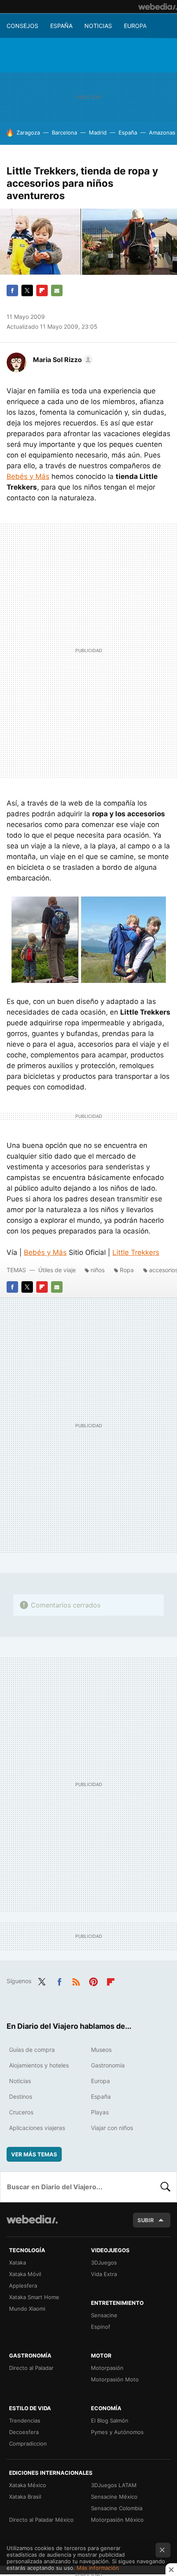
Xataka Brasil (25, 2497)
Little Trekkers (136, 1252)
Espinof (101, 2327)
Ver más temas (34, 2154)
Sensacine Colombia (117, 2508)
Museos (101, 2050)
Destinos (21, 2096)
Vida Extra (104, 2274)
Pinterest (93, 1980)
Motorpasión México (117, 2520)
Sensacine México (114, 2497)
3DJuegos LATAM (114, 2485)
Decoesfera (24, 2432)
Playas (100, 2112)
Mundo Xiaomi (27, 2309)
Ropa (127, 1270)
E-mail (57, 290)
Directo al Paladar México (41, 2520)
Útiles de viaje (57, 1270)
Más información (98, 2568)
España (61, 26)
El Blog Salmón (110, 2420)
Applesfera (23, 2286)
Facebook (12, 290)
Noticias (98, 26)
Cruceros (21, 2112)
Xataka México (28, 2485)
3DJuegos (104, 2262)
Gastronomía (108, 2065)
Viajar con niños (112, 2128)
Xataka (17, 2262)
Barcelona (64, 132)
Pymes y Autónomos (117, 2432)
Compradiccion (28, 2444)
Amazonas (162, 132)
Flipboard (42, 290)
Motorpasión (107, 2368)
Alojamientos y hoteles (39, 2065)
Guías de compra (32, 2050)
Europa (135, 26)
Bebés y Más (28, 476)
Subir (146, 2220)
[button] (62, 360)
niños (98, 1270)
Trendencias (25, 2420)
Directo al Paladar (31, 2368)
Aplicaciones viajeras (37, 2128)
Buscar (165, 2187)
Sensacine (104, 2315)
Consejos (22, 26)
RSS (76, 1980)
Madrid (98, 132)
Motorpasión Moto (115, 2379)
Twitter (27, 290)
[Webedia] (158, 7)
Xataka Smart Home (34, 2297)
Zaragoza (28, 132)
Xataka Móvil (25, 2274)
